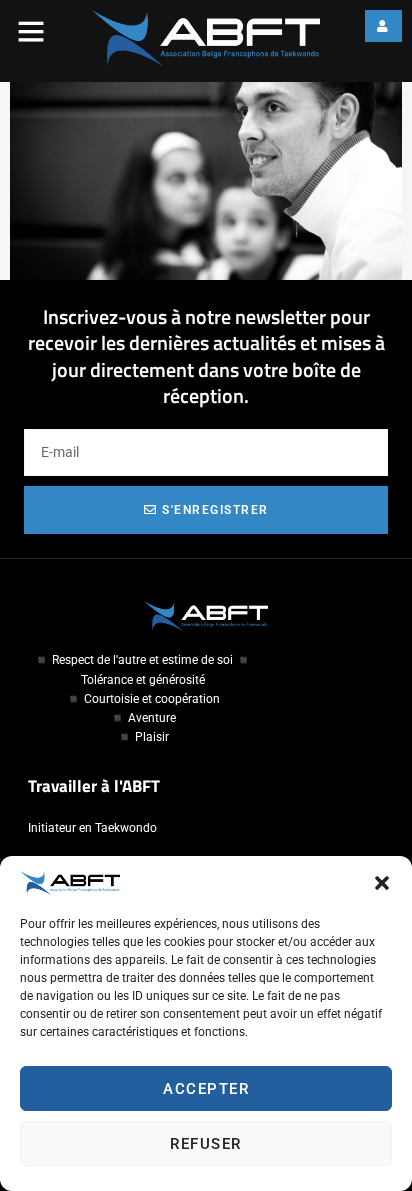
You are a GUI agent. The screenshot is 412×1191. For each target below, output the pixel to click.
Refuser (206, 1144)
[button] (382, 883)
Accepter (206, 1089)
